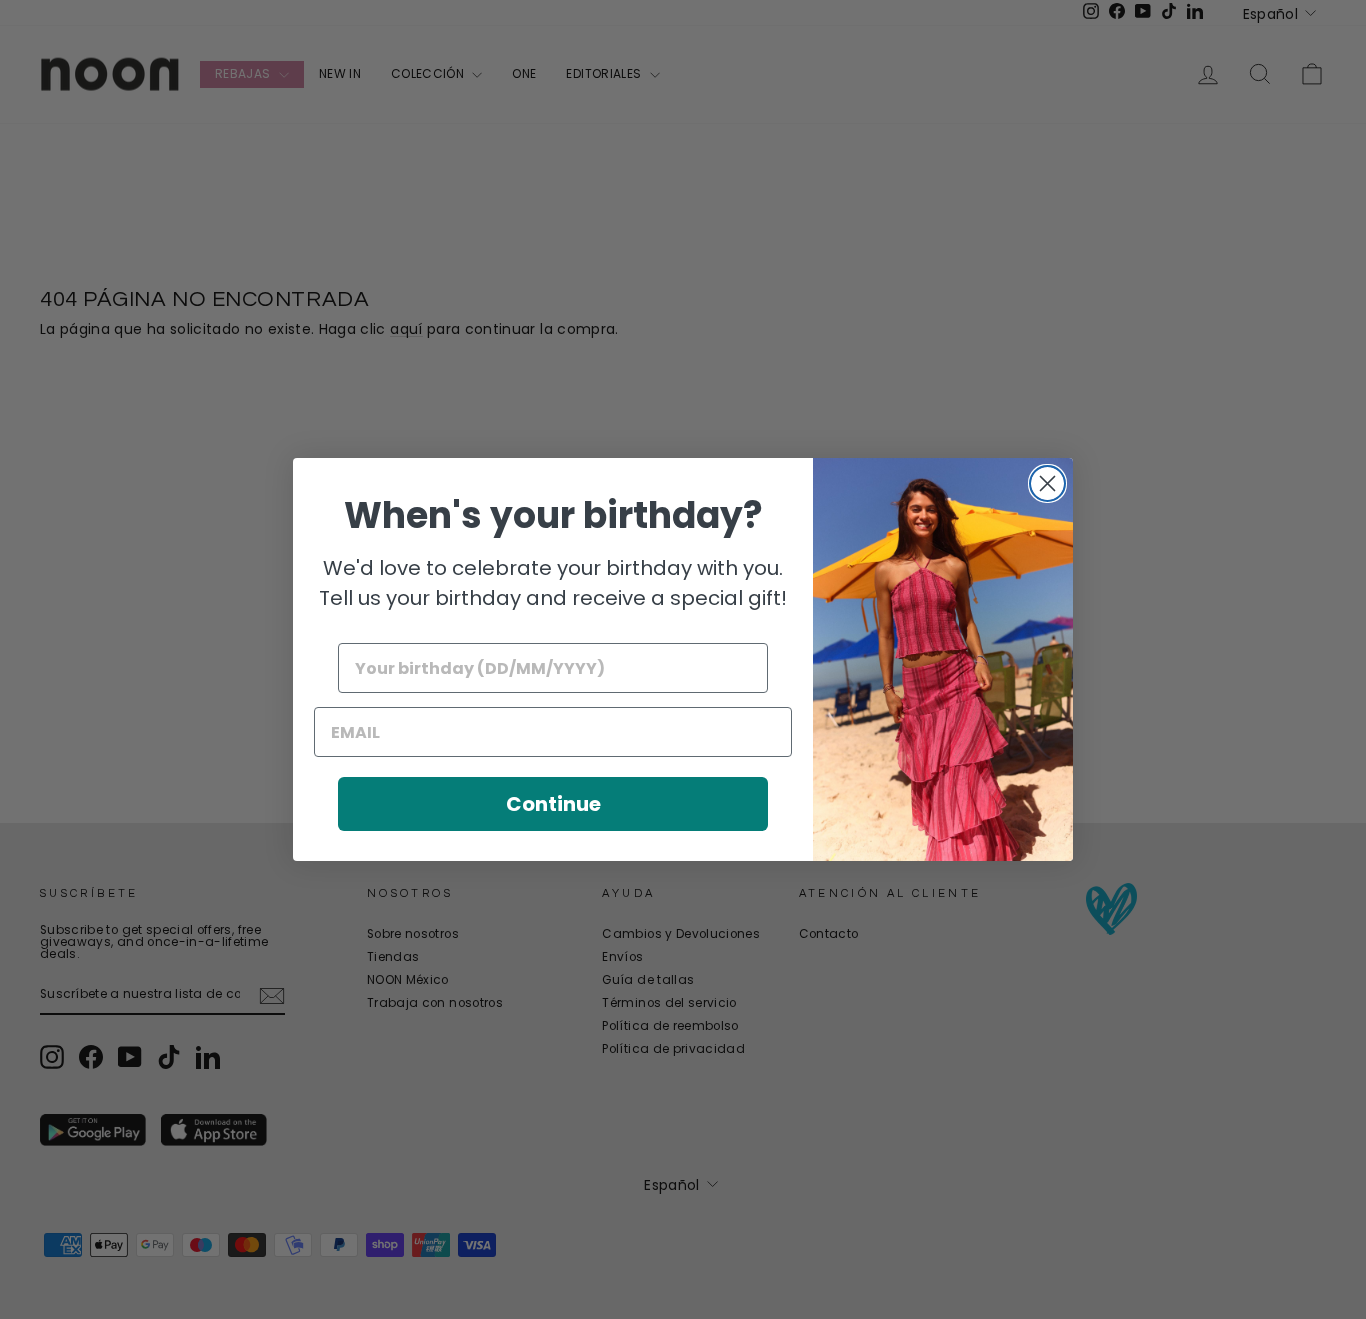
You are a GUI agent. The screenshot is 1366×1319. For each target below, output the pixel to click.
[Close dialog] (1047, 483)
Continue (553, 804)
